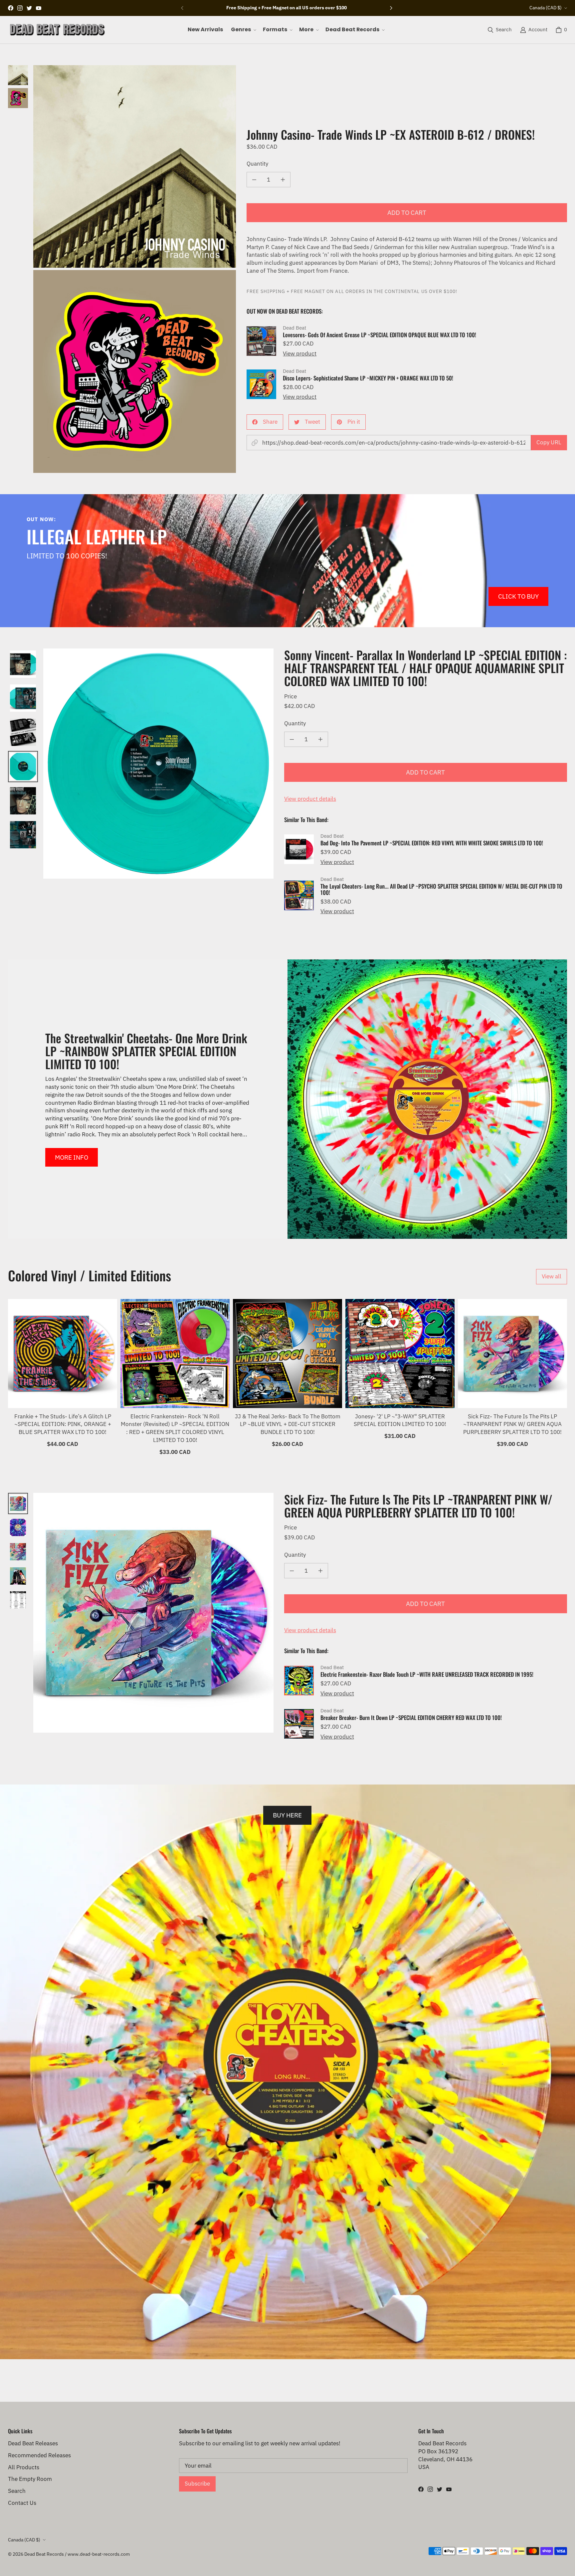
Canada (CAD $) (546, 8)
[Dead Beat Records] (57, 30)
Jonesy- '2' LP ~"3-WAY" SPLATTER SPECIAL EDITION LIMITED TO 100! (400, 1420)
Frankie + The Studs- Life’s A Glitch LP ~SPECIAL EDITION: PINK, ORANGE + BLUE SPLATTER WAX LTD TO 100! (63, 1424)
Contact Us (22, 2503)
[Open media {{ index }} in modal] (135, 166)
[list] (135, 269)
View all (552, 1276)
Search (17, 2491)
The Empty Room (30, 2479)
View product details (310, 799)
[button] (243, 30)
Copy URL (549, 442)
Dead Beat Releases (33, 2443)
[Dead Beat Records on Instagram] (20, 8)
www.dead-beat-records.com (99, 2554)
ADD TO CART (407, 212)
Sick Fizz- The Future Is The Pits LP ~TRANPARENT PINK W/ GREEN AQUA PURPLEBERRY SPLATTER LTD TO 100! (512, 1424)
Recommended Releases (39, 2455)
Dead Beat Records (44, 2554)
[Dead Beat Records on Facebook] (11, 8)
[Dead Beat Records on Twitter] (29, 8)
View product (300, 354)
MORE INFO (72, 1157)
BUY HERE (287, 1815)
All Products (24, 2467)
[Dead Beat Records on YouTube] (39, 8)
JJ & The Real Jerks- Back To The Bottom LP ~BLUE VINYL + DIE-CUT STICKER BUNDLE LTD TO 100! (288, 1424)
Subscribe (197, 2484)
